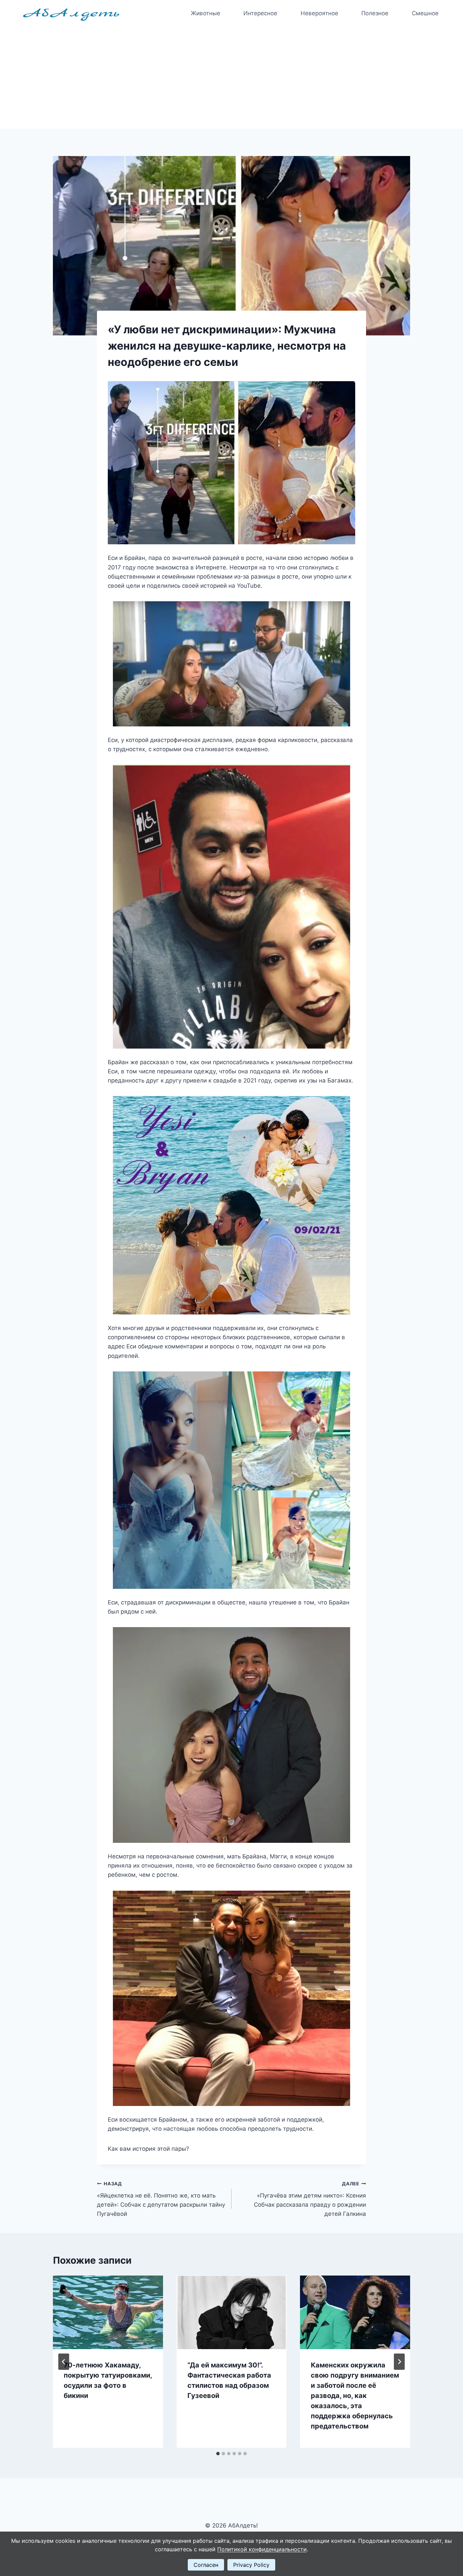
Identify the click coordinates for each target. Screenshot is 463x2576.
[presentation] (108, 2312)
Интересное (260, 13)
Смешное (425, 13)
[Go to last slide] (64, 2362)
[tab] (218, 2454)
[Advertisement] (231, 78)
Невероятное (319, 13)
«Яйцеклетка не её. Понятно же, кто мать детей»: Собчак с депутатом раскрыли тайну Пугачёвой (161, 2199)
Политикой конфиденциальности (262, 2549)
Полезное (375, 13)
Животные (206, 13)
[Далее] (399, 2362)
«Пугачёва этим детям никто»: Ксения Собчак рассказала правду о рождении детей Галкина (310, 2199)
